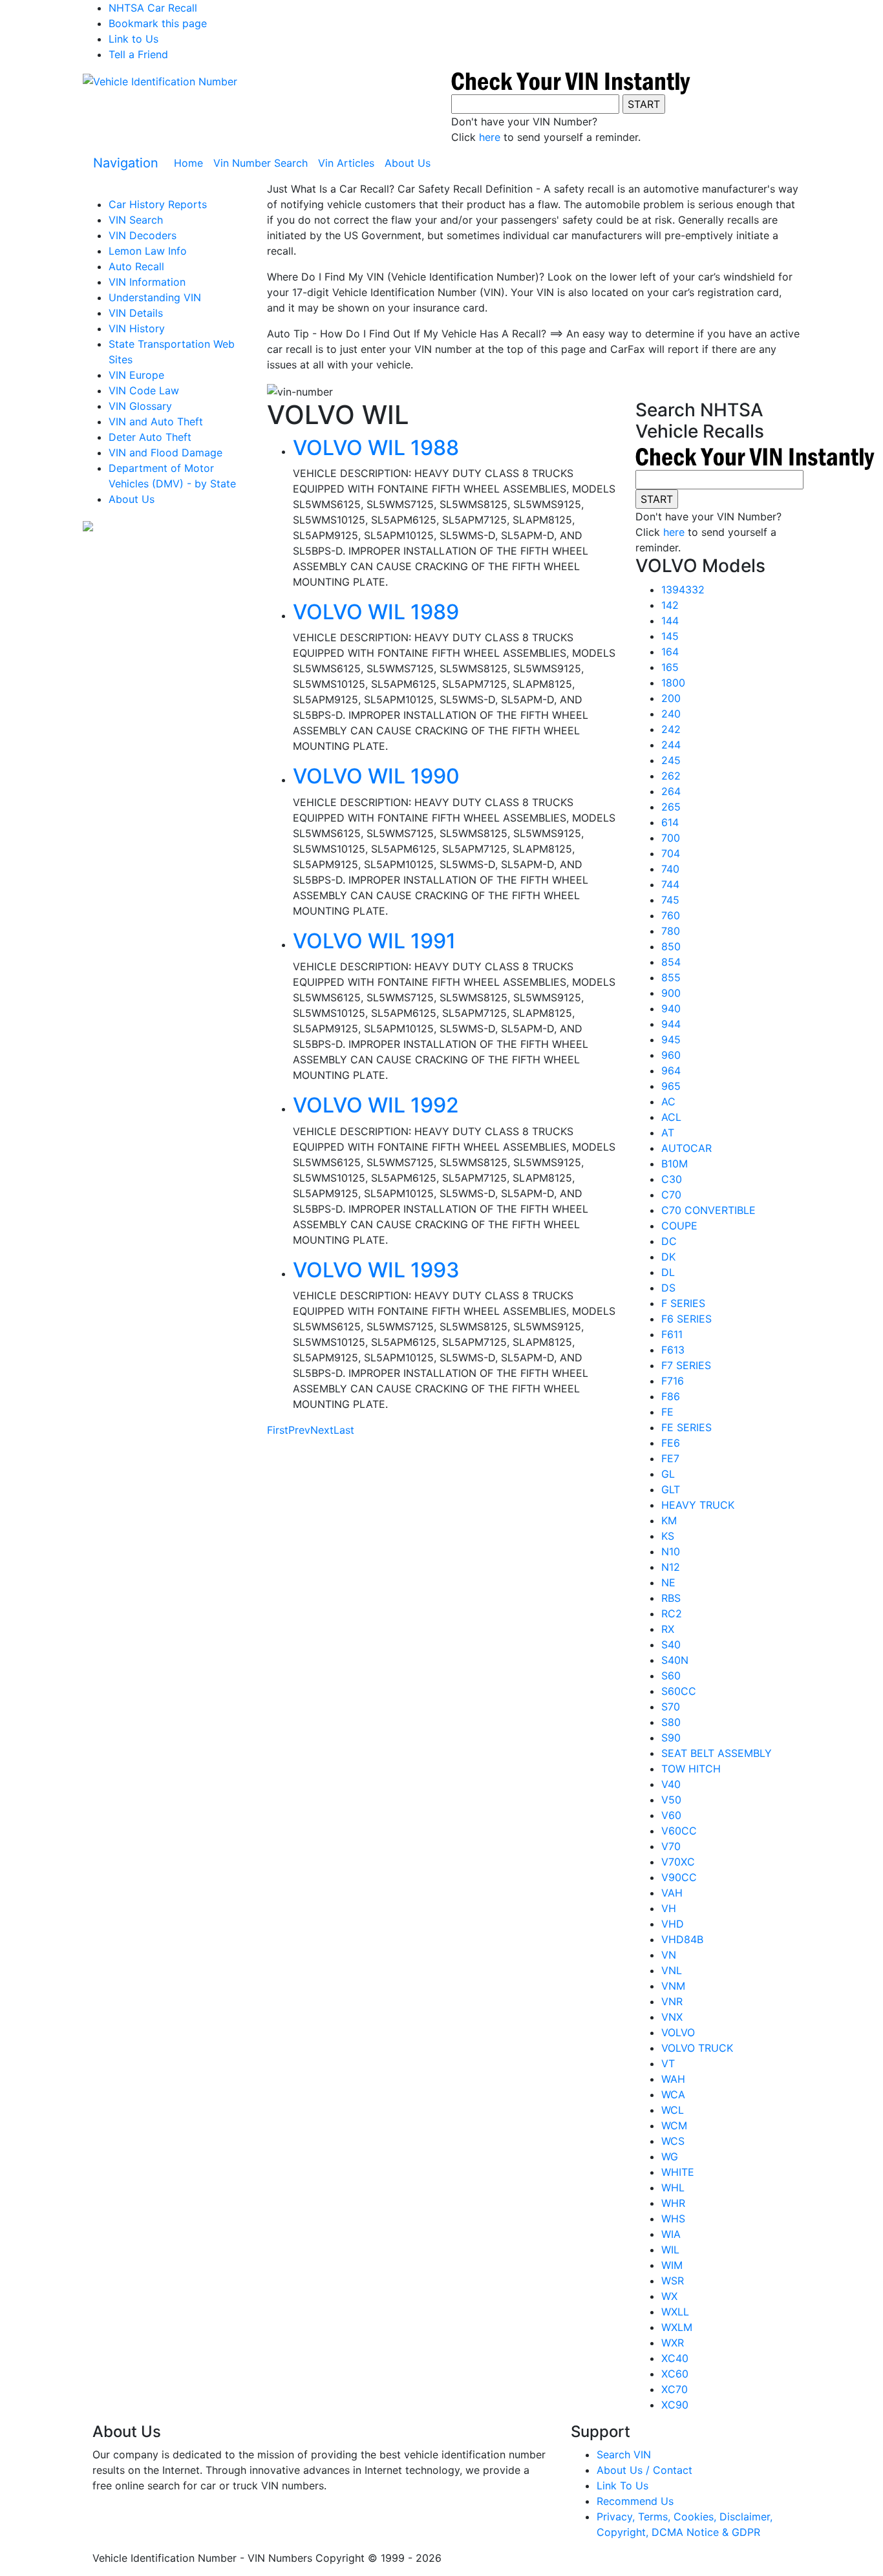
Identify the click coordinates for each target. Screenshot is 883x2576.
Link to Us (133, 39)
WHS (673, 2219)
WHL (673, 2187)
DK (668, 1257)
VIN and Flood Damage (165, 452)
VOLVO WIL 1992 (376, 1105)
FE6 (671, 1443)
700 (671, 838)
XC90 (675, 2405)
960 (671, 1055)
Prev (299, 1430)
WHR (673, 2203)
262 (671, 776)
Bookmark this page (158, 23)
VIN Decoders (143, 235)
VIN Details (136, 313)
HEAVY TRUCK (698, 1505)
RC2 (672, 1613)
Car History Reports (158, 204)
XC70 (675, 2389)
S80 (671, 1722)
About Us (408, 163)
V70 (671, 1846)
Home (191, 163)
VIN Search (136, 220)
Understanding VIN (155, 297)
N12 (671, 1567)
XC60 (675, 2374)
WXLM (677, 2327)
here (490, 137)
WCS (673, 2141)
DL (668, 1272)
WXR (673, 2343)
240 (671, 714)
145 (670, 636)
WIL (670, 2250)
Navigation (126, 163)
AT (668, 1133)
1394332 (683, 590)
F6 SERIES (686, 1319)
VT (668, 2063)
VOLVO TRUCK (697, 2048)
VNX (672, 2017)
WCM (674, 2125)
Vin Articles (346, 163)
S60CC (679, 1691)
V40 (671, 1784)
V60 (671, 1815)
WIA (671, 2234)
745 (670, 900)
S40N (675, 1660)
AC (668, 1102)
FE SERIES (686, 1427)
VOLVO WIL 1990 (376, 776)
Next (322, 1430)
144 (670, 621)
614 (670, 822)
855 (671, 977)
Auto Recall (136, 266)
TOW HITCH (691, 1769)
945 (671, 1039)
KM (669, 1520)
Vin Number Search (261, 163)
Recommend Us (635, 2501)
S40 (671, 1645)
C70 (671, 1195)
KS (668, 1536)
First (278, 1430)
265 (671, 807)
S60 (671, 1676)
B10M (675, 1164)
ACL (671, 1117)
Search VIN (624, 2454)
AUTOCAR (686, 1148)
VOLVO (678, 2032)
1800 (673, 683)
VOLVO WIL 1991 (374, 941)
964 (671, 1070)
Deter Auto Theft (150, 437)
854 (671, 962)
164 (670, 652)
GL (668, 1474)
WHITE (678, 2172)
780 (671, 931)
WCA (673, 2094)
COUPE (679, 1226)
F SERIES (683, 1303)
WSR (673, 2281)
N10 (671, 1551)
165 (670, 667)
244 (671, 745)
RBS (671, 1598)
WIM (672, 2265)
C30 (672, 1179)
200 (671, 698)
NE (668, 1582)
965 (671, 1086)
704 (671, 853)
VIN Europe (136, 375)
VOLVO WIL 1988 (376, 448)
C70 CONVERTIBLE (708, 1210)
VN (669, 1955)
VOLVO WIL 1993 (376, 1270)
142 (670, 605)
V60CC (679, 1831)
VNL (672, 1970)
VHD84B (682, 1939)
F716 (673, 1381)
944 (671, 1024)
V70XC (678, 1862)
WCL (673, 2110)
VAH (672, 1893)
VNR (672, 2001)
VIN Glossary (140, 406)
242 (671, 729)
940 (671, 1008)
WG (670, 2156)
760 (671, 915)
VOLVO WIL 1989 (376, 612)
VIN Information (147, 282)
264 (671, 791)
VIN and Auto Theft (156, 421)
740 (670, 869)
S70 (671, 1707)
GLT (671, 1489)
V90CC (679, 1877)
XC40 (675, 2358)
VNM (673, 1986)
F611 (672, 1334)
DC (669, 1241)
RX (668, 1629)
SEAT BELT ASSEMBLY (717, 1753)
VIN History (137, 328)
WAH (673, 2079)
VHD (673, 1924)
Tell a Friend (138, 54)
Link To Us (622, 2486)
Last (344, 1430)
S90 (671, 1738)
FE (667, 1412)
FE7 (670, 1458)
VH (669, 1908)
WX (669, 2296)
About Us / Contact (644, 2470)
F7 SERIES (686, 1365)
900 (671, 993)
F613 (673, 1350)
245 (671, 760)
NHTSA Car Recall (153, 8)
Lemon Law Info (148, 251)
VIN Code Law (144, 390)
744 (670, 884)
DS (668, 1288)
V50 (671, 1800)
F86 (671, 1396)
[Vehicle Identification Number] (160, 81)
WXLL (675, 2312)
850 (671, 946)
